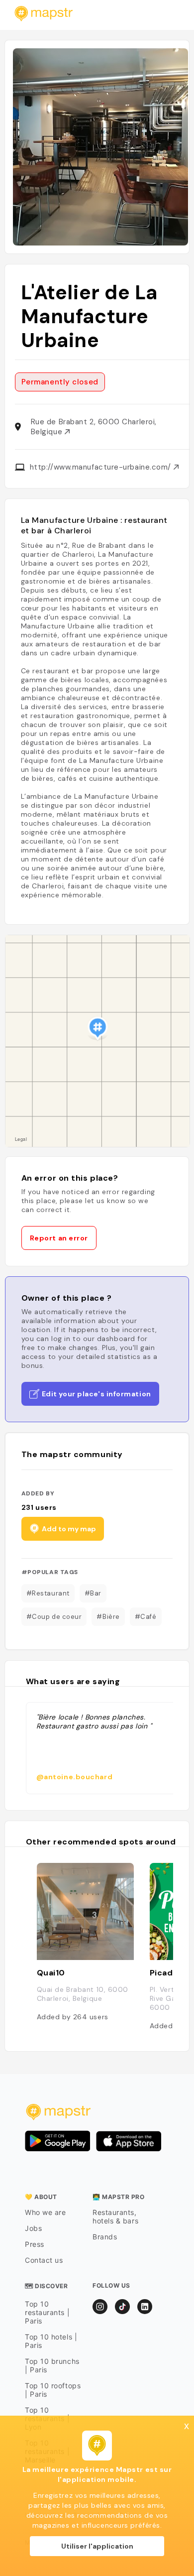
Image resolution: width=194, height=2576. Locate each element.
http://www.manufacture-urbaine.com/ (102, 467)
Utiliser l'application (97, 2546)
